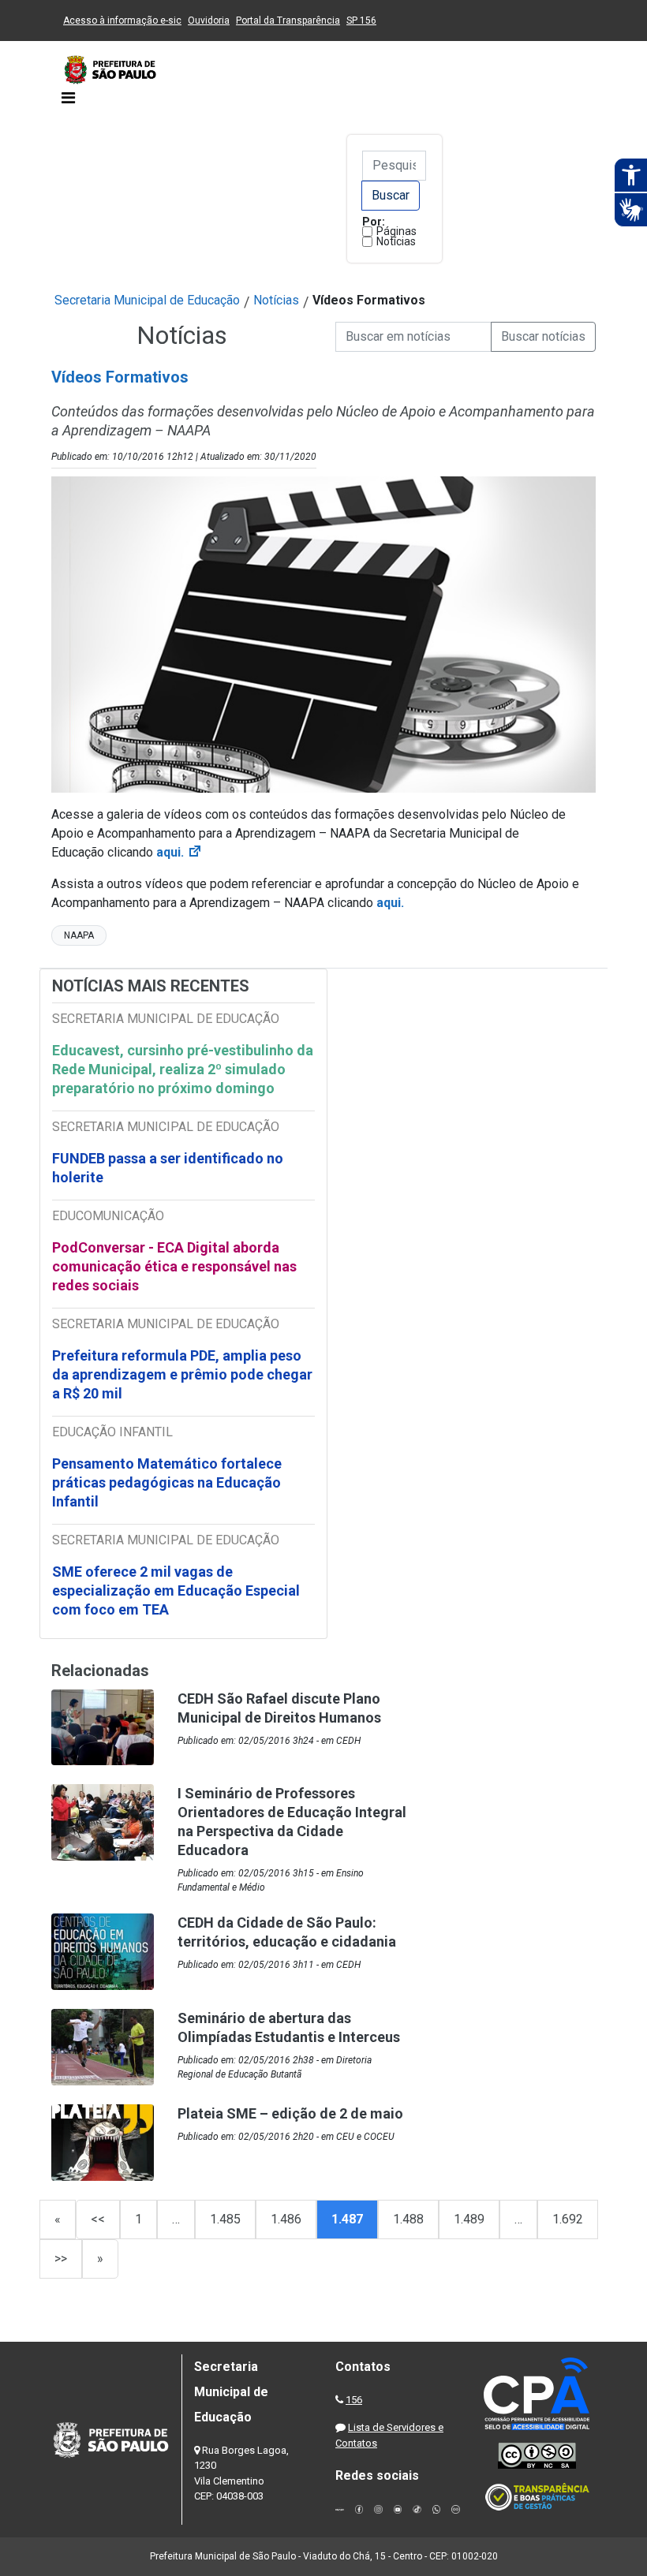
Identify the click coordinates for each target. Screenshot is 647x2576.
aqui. (390, 903)
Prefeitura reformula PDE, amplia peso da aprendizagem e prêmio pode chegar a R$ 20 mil (182, 1374)
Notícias (396, 241)
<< (98, 2219)
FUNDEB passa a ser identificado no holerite (168, 1168)
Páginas (396, 231)
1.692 (568, 2219)
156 (354, 2400)
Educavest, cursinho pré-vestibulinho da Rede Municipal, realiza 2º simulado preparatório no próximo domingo (183, 1069)
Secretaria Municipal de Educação (147, 300)
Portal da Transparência (288, 21)
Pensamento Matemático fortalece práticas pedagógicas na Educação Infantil (167, 1482)
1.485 (225, 2219)
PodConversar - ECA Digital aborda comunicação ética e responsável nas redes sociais (174, 1266)
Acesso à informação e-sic (122, 21)
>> (61, 2259)
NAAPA (79, 935)
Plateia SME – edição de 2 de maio (290, 2113)
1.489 (469, 2219)
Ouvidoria (209, 21)
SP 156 (361, 21)
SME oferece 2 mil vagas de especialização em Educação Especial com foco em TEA (176, 1590)
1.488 (408, 2219)
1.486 (286, 2219)
